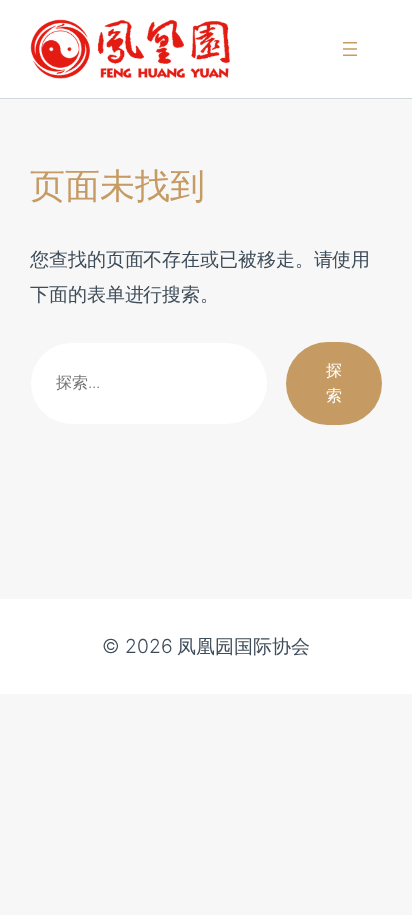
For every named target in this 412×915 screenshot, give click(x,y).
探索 (334, 383)
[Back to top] (373, 886)
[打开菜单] (350, 49)
